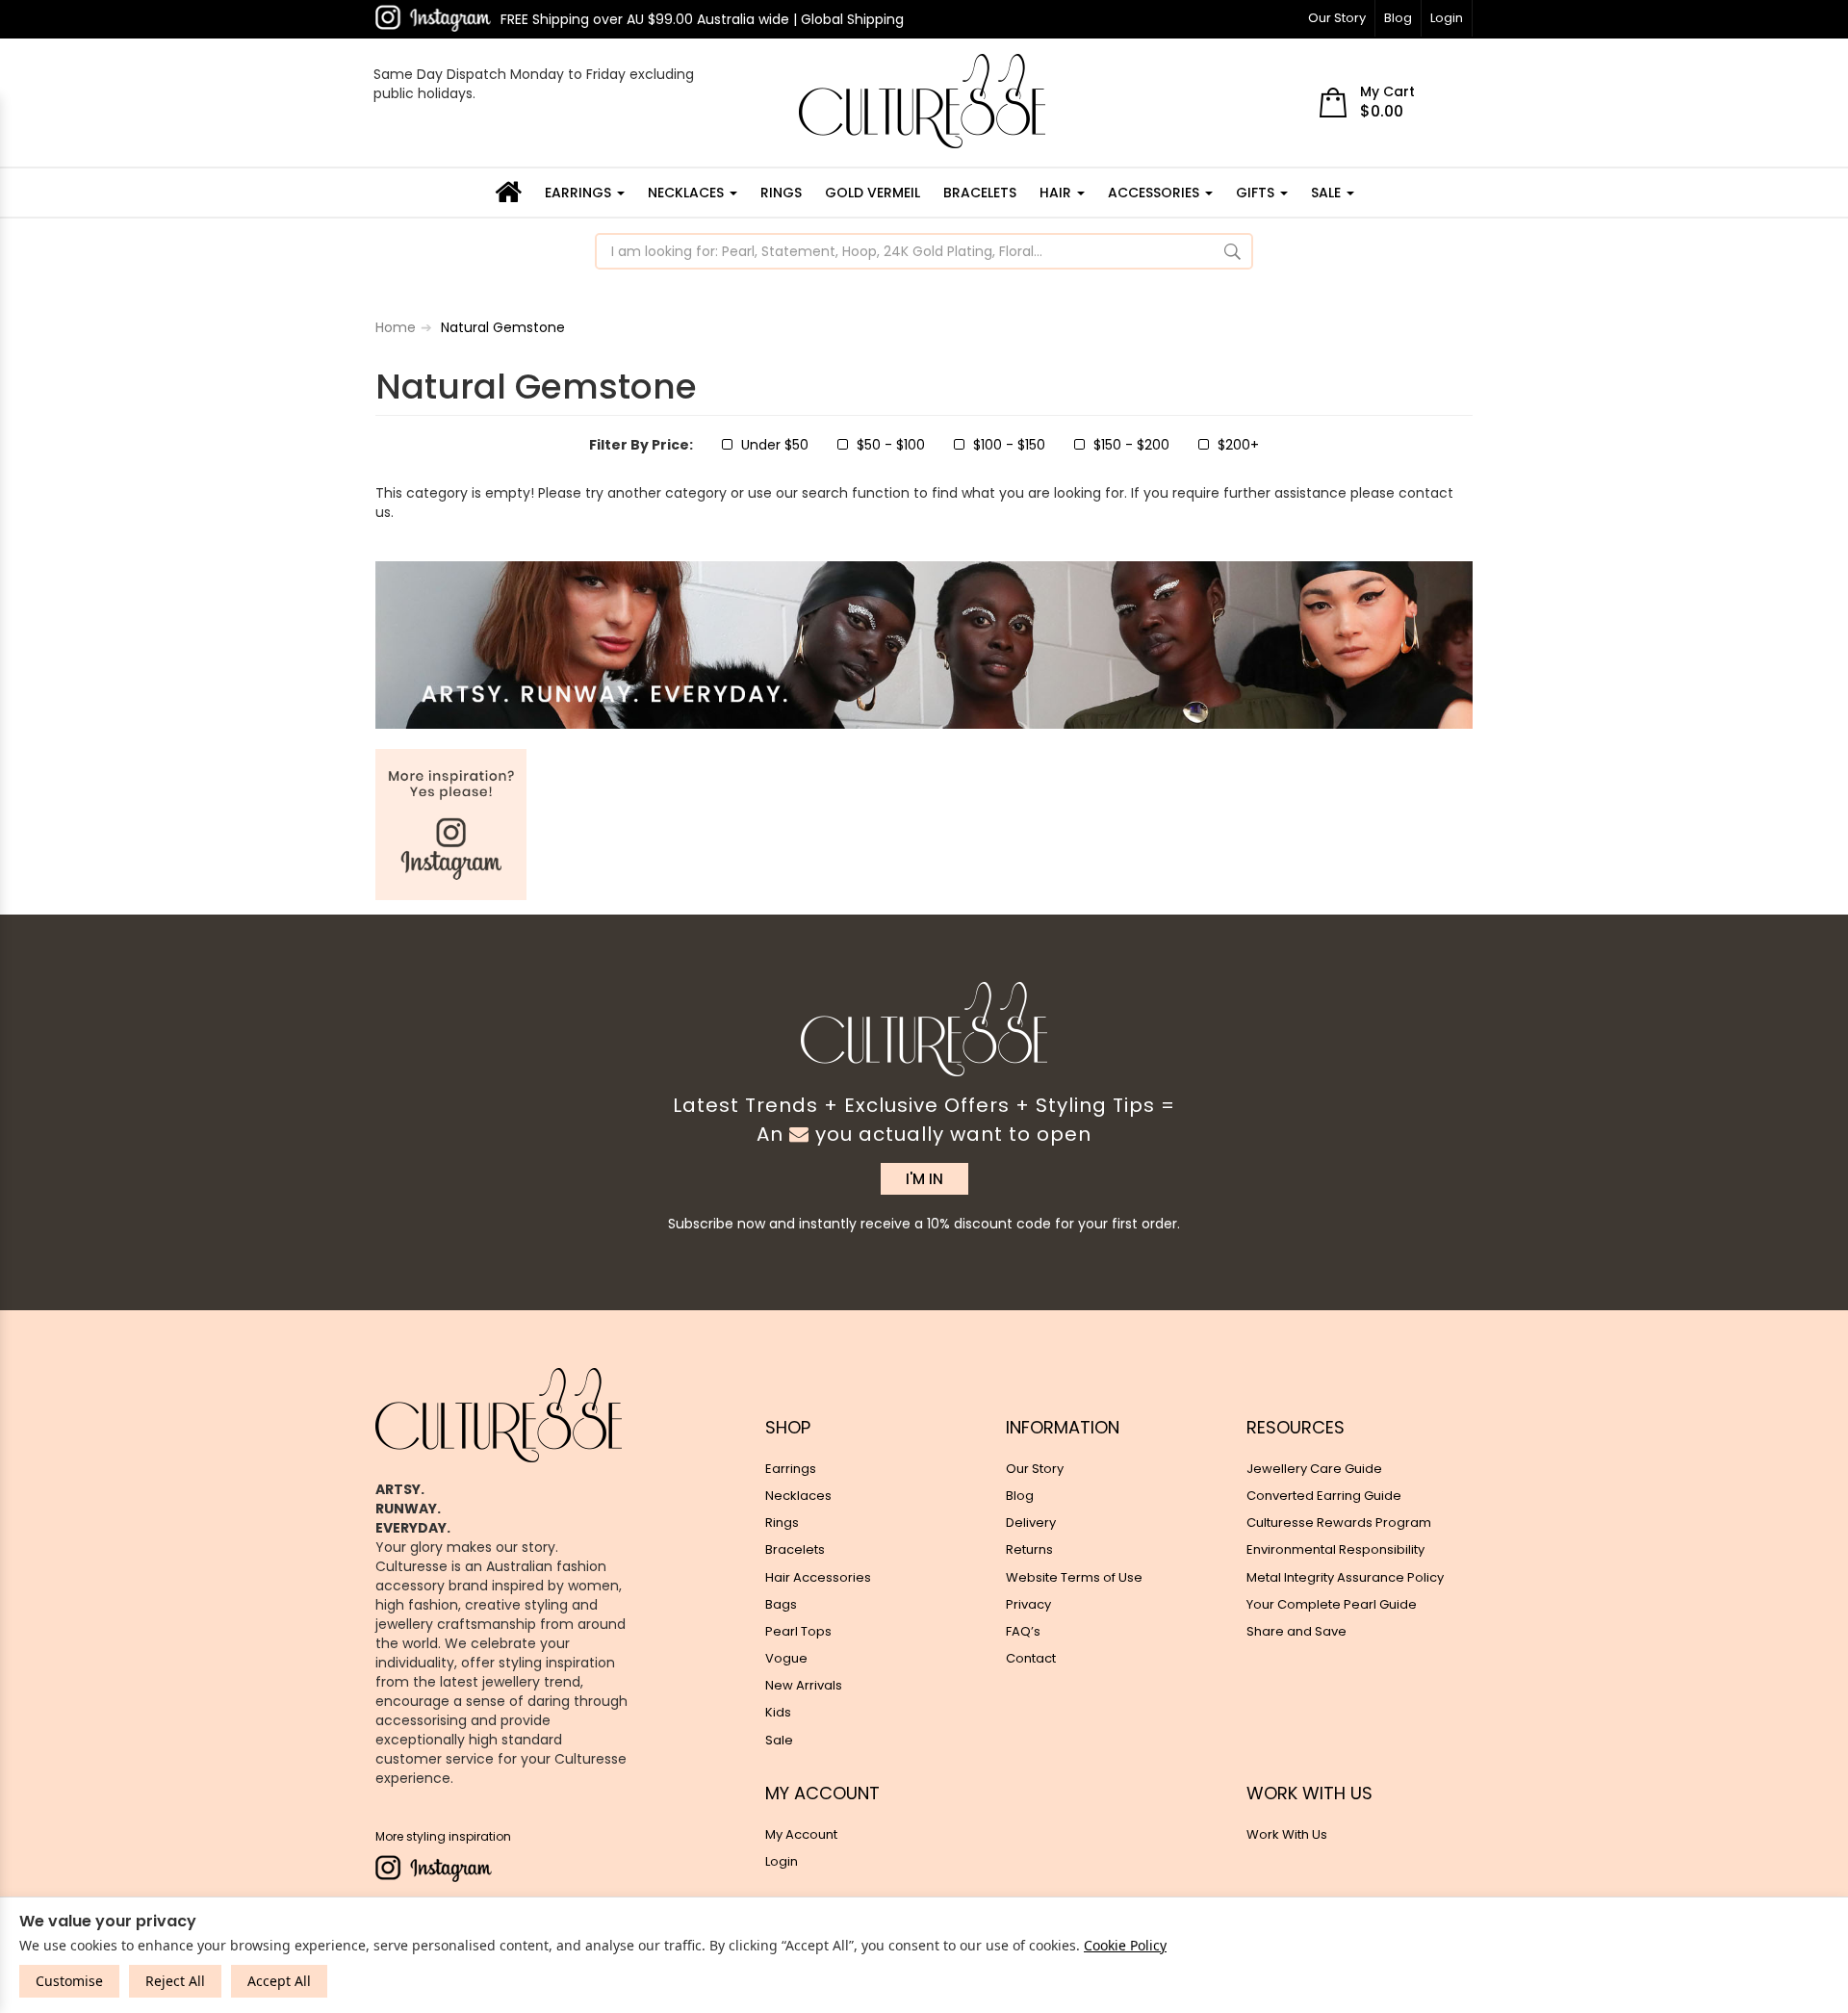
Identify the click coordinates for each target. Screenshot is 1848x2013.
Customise (69, 1981)
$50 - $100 (891, 445)
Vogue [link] (786, 1658)
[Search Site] (1232, 251)
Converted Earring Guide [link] (1324, 1496)
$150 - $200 (1131, 445)
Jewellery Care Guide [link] (1314, 1469)
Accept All (279, 1981)
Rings (781, 193)
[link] (433, 18)
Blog (1398, 18)
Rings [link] (782, 1523)
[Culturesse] (922, 101)
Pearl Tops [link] (798, 1631)
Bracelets (980, 193)
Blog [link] (1020, 1496)
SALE (1328, 193)
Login (1447, 18)
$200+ (1238, 445)
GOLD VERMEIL (873, 193)
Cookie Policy (1125, 1945)
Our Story (1337, 18)
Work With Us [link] (1287, 1834)
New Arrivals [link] (804, 1685)
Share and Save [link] (1296, 1631)
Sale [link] (779, 1740)
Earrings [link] (791, 1469)
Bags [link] (781, 1604)
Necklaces (688, 193)
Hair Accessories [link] (818, 1577)
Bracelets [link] (795, 1549)
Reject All (175, 1981)
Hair (1057, 193)
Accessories (1155, 193)
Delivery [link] (1031, 1523)
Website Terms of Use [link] (1074, 1577)
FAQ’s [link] (1023, 1631)
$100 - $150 (1009, 445)
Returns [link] (1029, 1549)
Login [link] (782, 1861)
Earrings (580, 193)
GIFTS (1257, 193)
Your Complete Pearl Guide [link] (1332, 1604)
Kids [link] (778, 1712)
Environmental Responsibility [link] (1335, 1549)
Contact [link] (1031, 1658)
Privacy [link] (1028, 1604)
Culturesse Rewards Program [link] (1339, 1523)
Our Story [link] (1035, 1469)
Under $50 (775, 445)
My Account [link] (801, 1834)
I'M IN (924, 1179)
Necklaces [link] (798, 1496)
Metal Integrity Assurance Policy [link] (1345, 1577)
